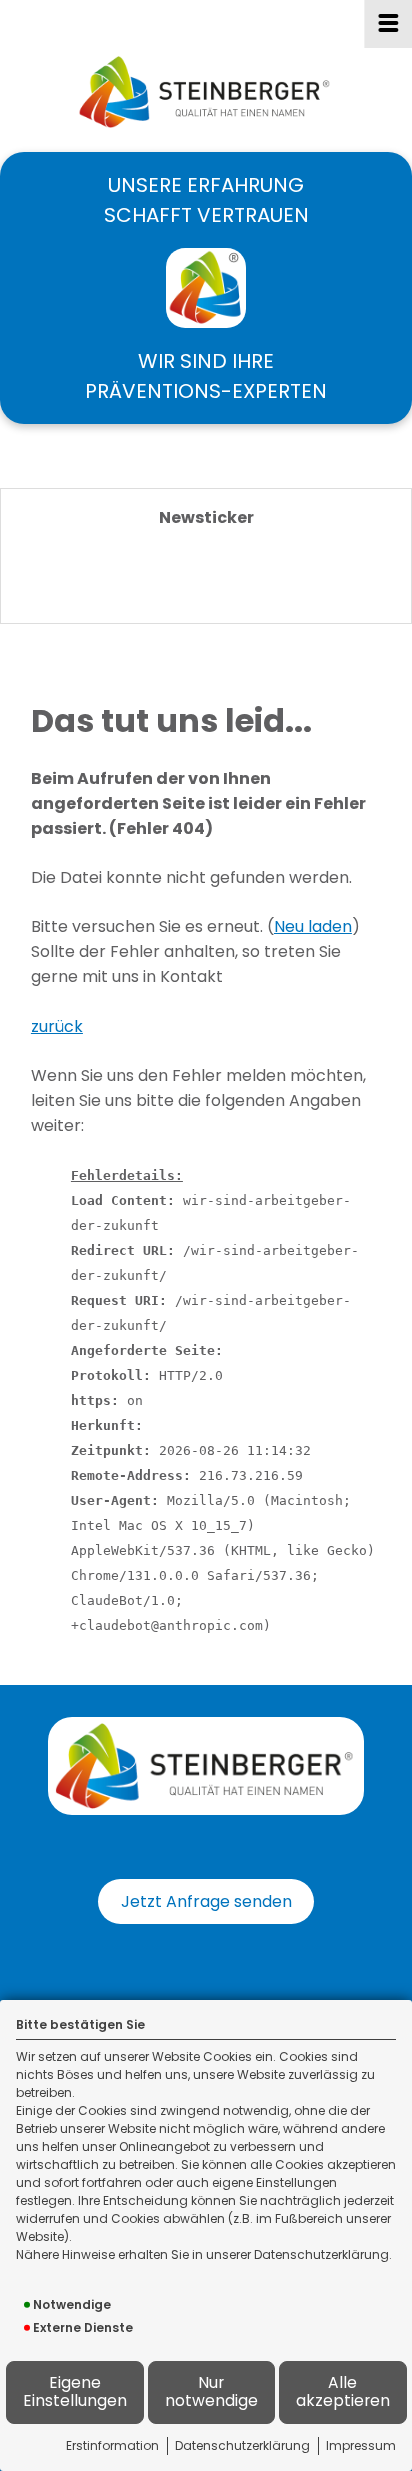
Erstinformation (112, 2445)
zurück (57, 1026)
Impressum (361, 2445)
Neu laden (313, 926)
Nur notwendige (211, 2392)
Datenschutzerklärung (242, 2445)
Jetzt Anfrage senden (206, 1901)
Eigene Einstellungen (75, 2392)
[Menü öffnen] (388, 24)
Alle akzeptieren (343, 2392)
